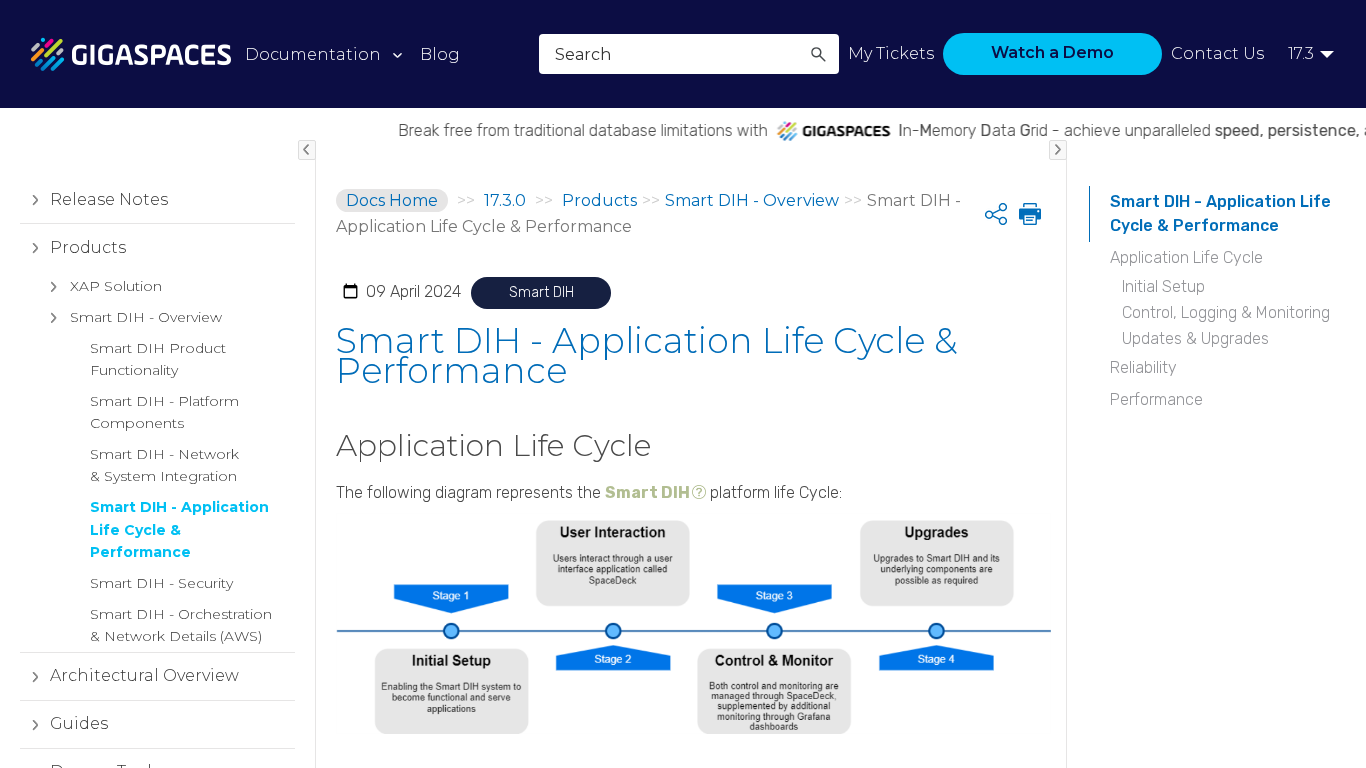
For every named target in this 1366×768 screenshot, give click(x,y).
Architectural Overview (144, 675)
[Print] (1028, 214)
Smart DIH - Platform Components (164, 412)
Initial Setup (1163, 286)
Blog (440, 54)
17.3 (1301, 53)
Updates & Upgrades (1195, 338)
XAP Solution (116, 286)
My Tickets (891, 53)
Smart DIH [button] (647, 492)
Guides (79, 723)
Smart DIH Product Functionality (158, 359)
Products (88, 247)
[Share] (996, 214)
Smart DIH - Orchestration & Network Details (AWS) (181, 625)
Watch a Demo (1052, 52)
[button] (818, 54)
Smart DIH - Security (161, 583)
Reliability (1143, 367)
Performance (1156, 399)
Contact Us (1217, 53)
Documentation (313, 54)
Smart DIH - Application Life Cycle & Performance (179, 529)
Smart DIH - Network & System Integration (164, 465)
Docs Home (392, 200)
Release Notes (109, 199)
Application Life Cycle (1186, 257)
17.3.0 (505, 200)
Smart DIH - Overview (146, 317)
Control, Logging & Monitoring (1226, 312)
